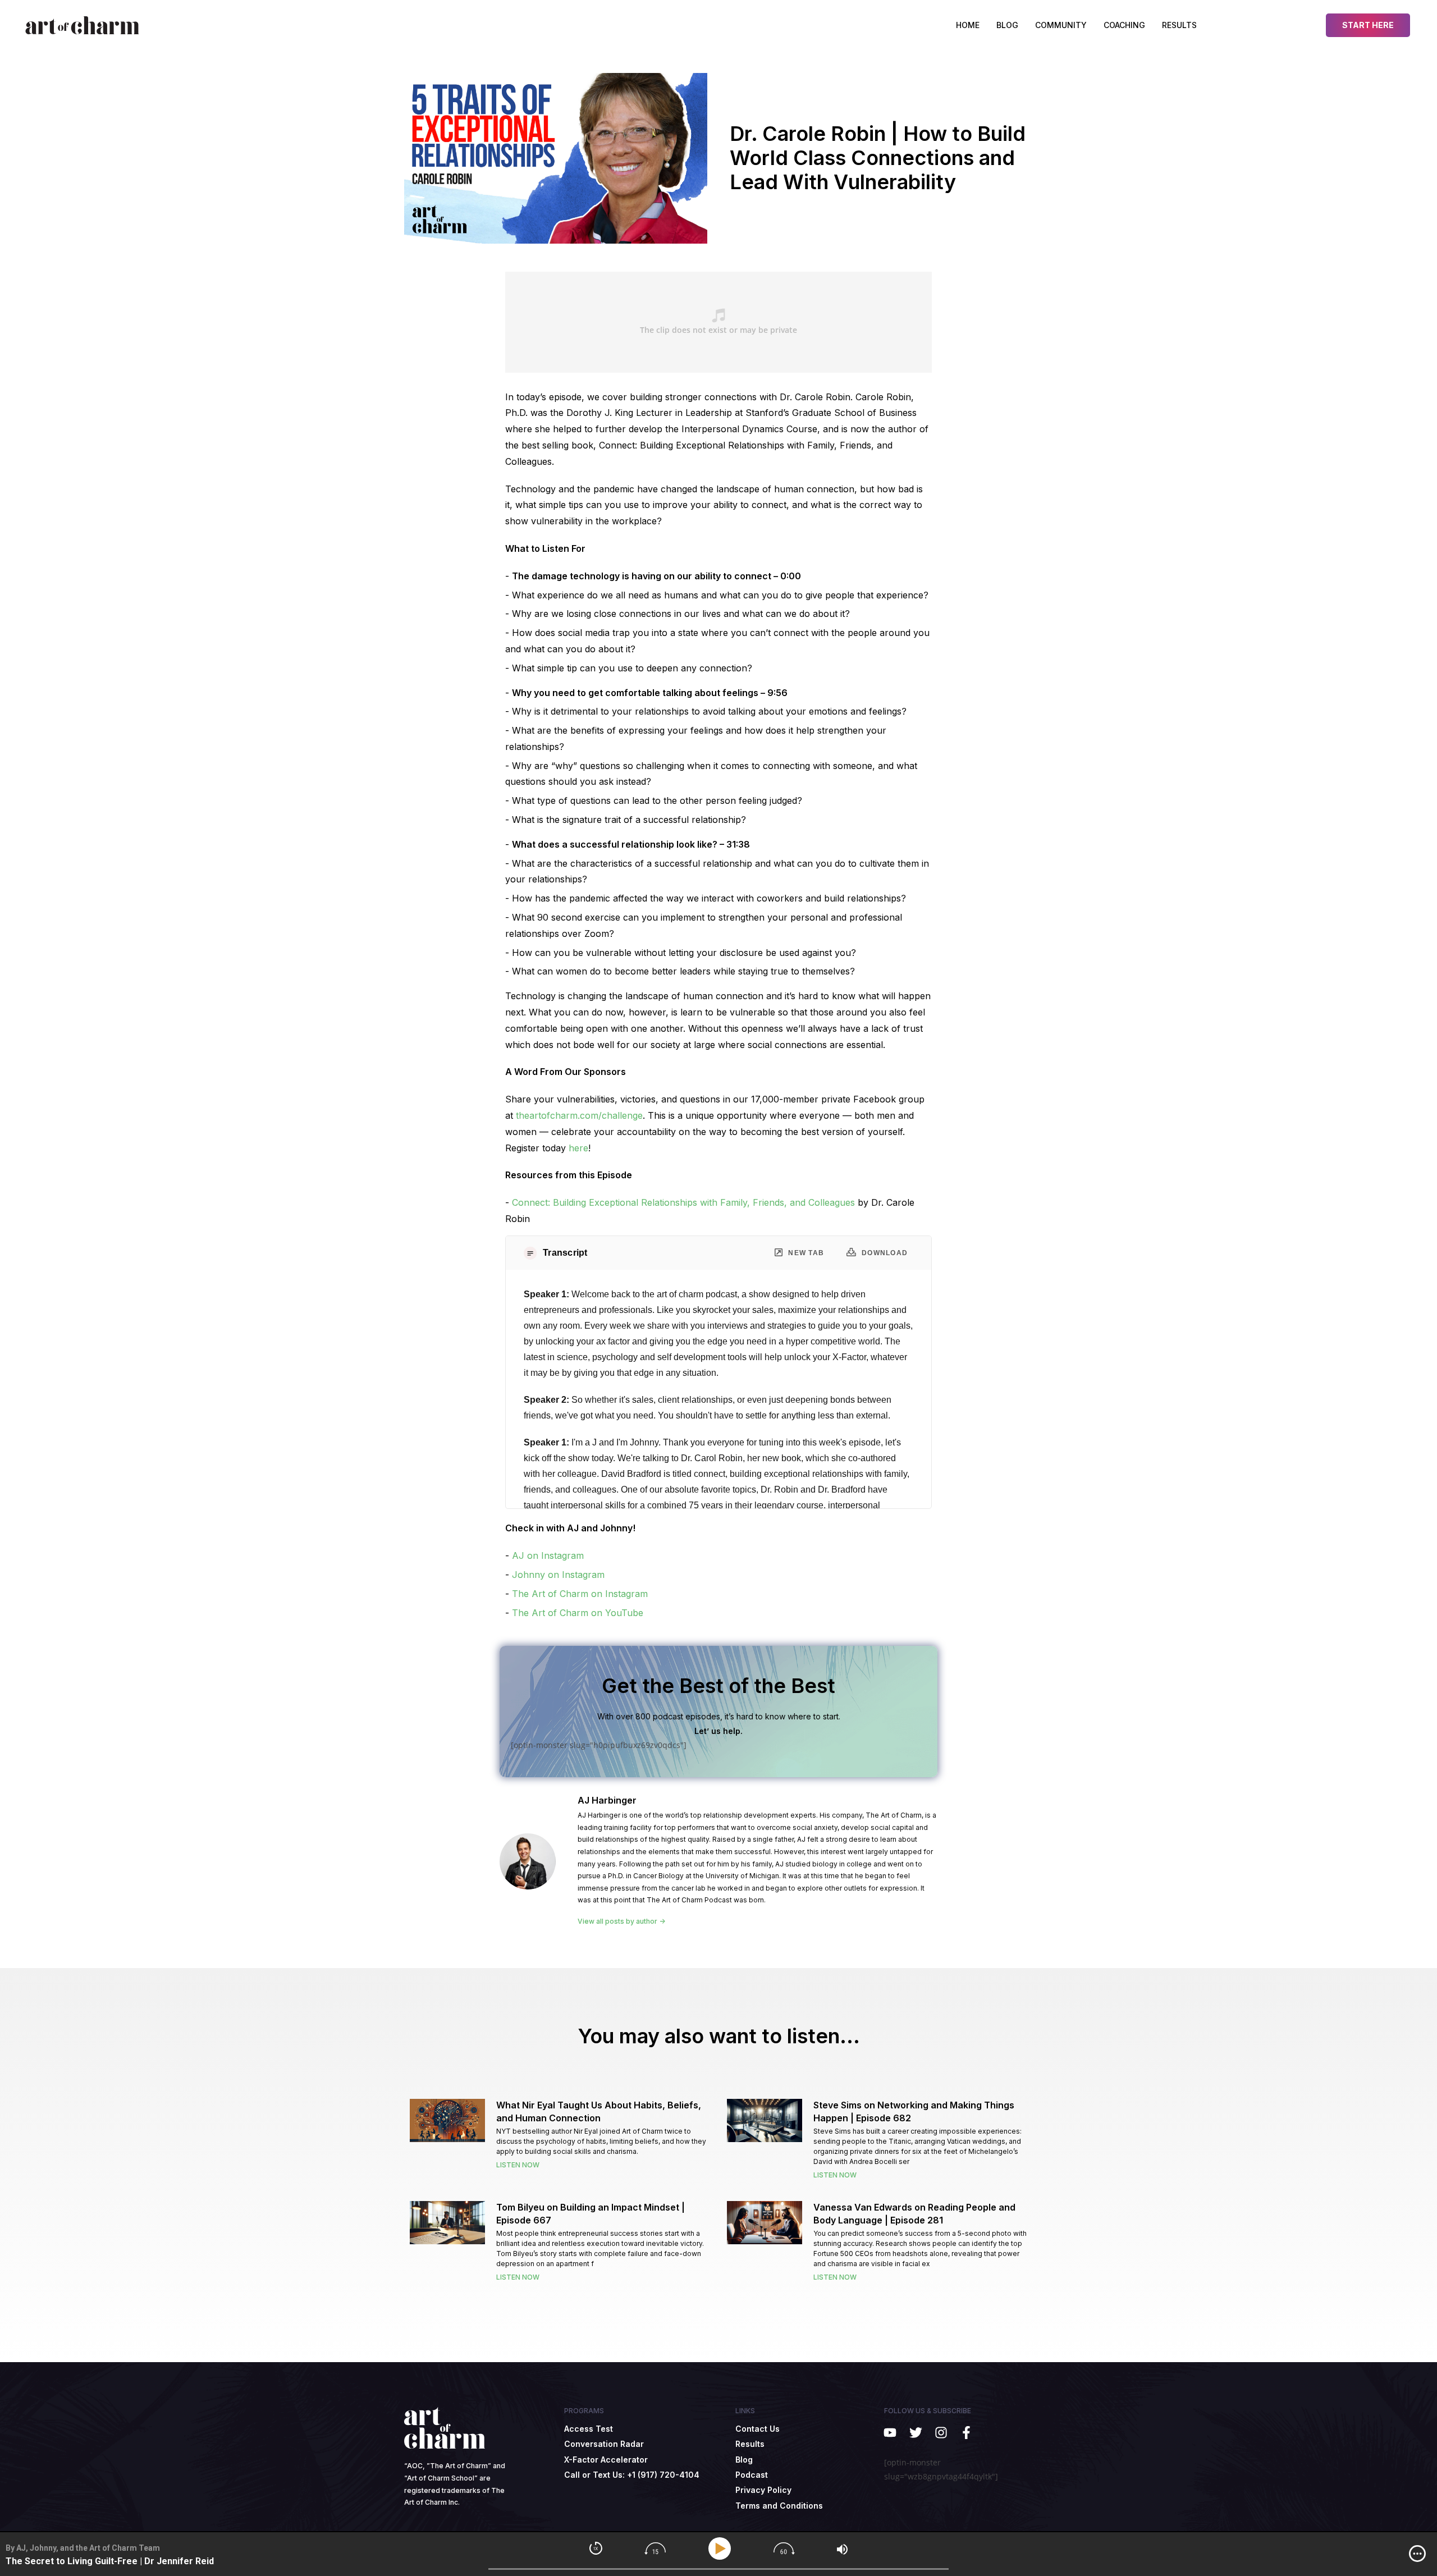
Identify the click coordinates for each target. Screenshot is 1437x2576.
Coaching (1124, 25)
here (578, 1148)
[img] (1417, 2554)
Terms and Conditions (779, 2506)
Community (1061, 25)
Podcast (752, 2475)
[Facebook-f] (966, 2433)
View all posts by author (618, 1921)
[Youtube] (890, 2433)
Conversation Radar (604, 2444)
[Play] (722, 2549)
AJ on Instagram (548, 1555)
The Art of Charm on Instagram (580, 1594)
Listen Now (518, 2165)
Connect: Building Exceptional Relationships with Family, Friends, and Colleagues (683, 1202)
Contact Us (758, 2429)
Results (1179, 25)
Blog (1007, 25)
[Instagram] (941, 2433)
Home (968, 25)
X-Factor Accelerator (606, 2460)
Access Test (589, 2429)
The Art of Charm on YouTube (578, 1613)
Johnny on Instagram (558, 1575)
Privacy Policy (763, 2490)
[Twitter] (915, 2433)
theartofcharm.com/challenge (579, 1115)
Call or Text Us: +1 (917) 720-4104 (632, 2475)
